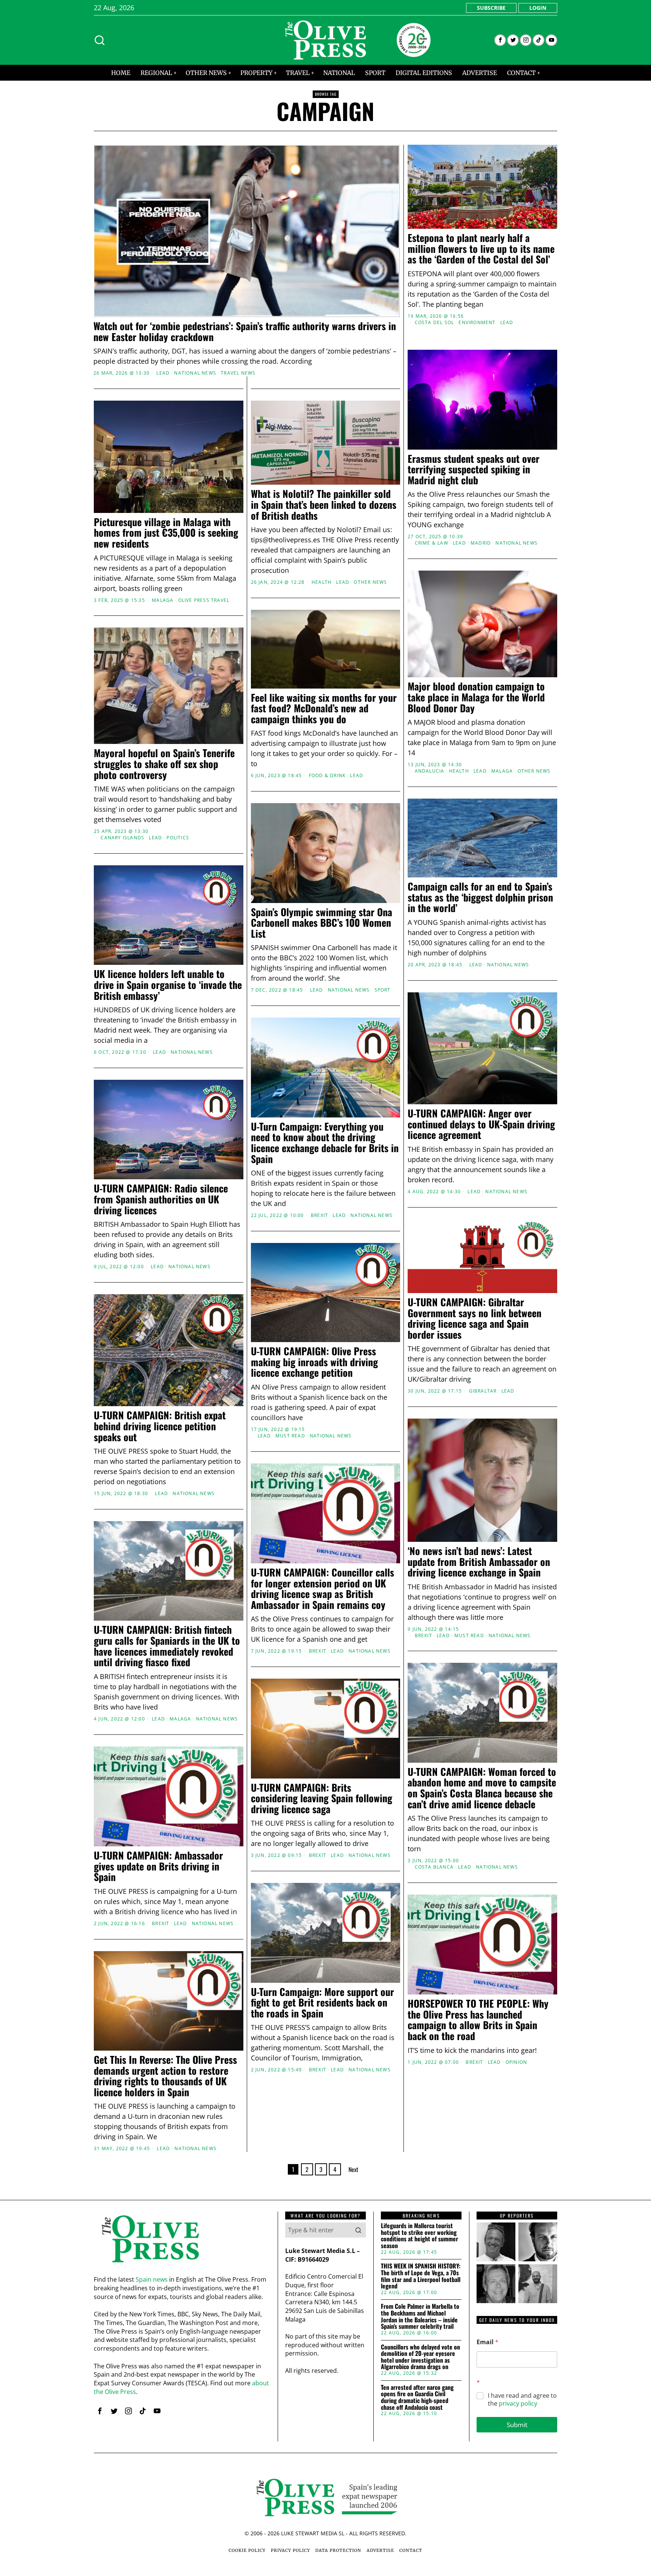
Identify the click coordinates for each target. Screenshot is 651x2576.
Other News (370, 582)
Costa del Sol (435, 323)
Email (487, 2342)
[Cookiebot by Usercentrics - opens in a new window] (454, 1205)
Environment (477, 323)
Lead (163, 373)
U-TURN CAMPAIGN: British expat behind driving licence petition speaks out (160, 1426)
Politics (178, 838)
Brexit (423, 1636)
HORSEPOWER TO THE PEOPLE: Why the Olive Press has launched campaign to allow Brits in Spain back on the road (478, 2020)
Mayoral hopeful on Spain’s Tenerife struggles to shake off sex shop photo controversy (164, 764)
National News (195, 373)
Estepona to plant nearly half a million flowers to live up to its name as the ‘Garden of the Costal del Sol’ (481, 249)
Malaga (163, 600)
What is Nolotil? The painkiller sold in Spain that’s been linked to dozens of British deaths (324, 505)
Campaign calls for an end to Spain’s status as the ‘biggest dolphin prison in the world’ (480, 897)
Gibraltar (483, 1391)
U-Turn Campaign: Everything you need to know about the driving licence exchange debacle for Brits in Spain (325, 1143)
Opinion (516, 2062)
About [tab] (439, 1230)
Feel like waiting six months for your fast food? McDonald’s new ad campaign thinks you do (324, 709)
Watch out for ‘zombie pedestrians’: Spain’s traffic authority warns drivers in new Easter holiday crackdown (245, 331)
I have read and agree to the (522, 2400)
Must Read (290, 1436)
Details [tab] (326, 1230)
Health (322, 582)
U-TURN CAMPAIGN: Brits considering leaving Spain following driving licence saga (322, 1798)
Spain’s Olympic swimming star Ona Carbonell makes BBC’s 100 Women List (322, 923)
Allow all (434, 1361)
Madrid (481, 543)
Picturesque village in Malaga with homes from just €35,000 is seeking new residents (166, 533)
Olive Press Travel (204, 600)
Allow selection (326, 1361)
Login (538, 8)
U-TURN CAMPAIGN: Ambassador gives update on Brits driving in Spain (158, 1866)
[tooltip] (500, 40)
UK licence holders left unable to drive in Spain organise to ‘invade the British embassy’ (168, 985)
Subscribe (491, 8)
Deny (217, 1361)
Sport (383, 990)
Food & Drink (327, 776)
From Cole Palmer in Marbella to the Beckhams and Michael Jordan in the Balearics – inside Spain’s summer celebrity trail (420, 2316)
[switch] (283, 1325)
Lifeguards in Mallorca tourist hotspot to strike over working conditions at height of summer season (419, 2236)
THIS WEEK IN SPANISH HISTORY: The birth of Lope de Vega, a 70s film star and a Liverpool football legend (421, 2276)
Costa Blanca (434, 1867)
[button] (358, 2230)
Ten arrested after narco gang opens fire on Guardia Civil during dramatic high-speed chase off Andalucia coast (417, 2397)
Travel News (238, 373)
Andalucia (430, 771)
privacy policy (518, 2403)
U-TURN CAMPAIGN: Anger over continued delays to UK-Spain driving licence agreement (481, 1124)
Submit (517, 2425)
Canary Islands (122, 838)
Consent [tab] (212, 1230)
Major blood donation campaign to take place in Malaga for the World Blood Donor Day (476, 697)
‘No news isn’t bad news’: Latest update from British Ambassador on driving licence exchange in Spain (479, 1562)
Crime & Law (432, 543)
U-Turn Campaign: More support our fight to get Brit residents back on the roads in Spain (322, 2003)
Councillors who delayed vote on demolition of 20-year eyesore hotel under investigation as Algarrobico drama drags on (420, 2357)
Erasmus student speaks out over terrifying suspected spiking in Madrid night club (474, 470)
